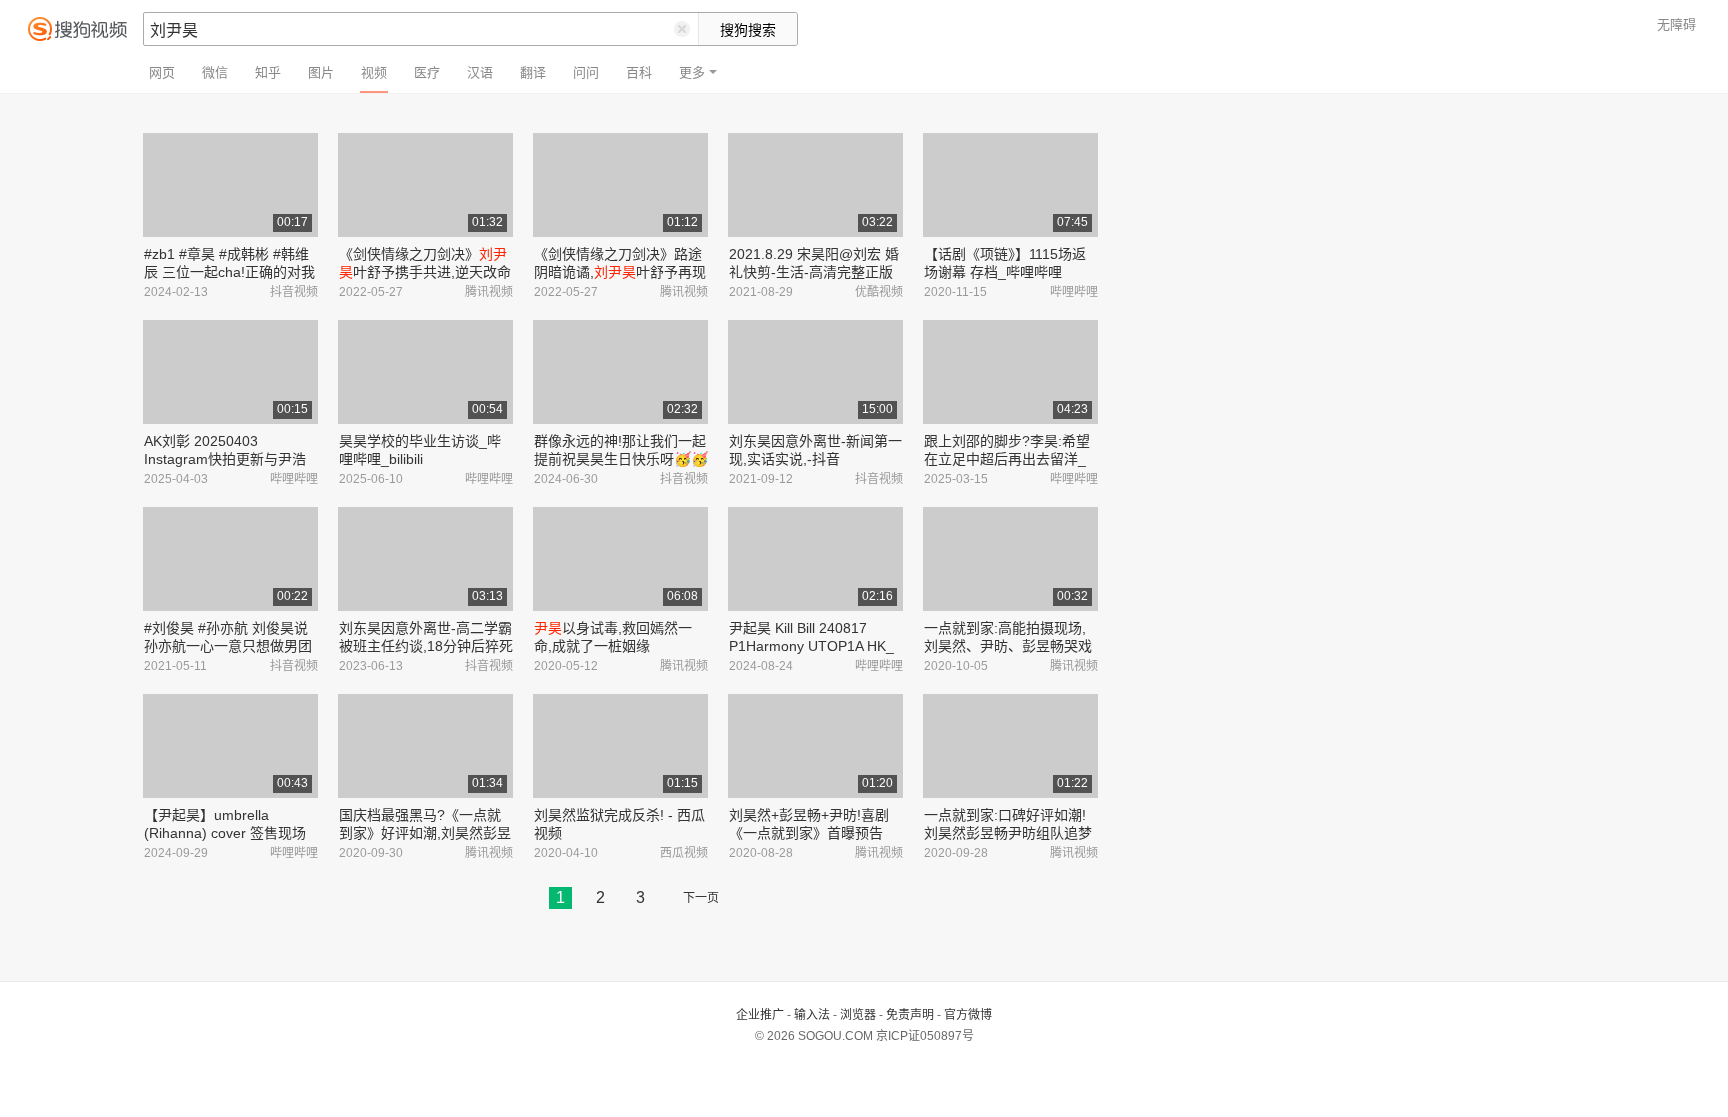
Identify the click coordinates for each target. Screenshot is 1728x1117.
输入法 (812, 1015)
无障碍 (1676, 24)
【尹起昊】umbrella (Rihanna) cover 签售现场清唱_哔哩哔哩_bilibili (225, 833)
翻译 (533, 72)
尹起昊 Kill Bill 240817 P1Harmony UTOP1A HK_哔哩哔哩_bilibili (811, 646)
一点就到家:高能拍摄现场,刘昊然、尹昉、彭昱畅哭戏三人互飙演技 (1008, 646)
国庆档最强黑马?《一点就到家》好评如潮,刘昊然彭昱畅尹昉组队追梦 (425, 833)
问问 (586, 72)
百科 (639, 72)
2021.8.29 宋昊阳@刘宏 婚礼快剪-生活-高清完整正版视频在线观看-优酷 (814, 272)
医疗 (427, 72)
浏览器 (858, 1015)
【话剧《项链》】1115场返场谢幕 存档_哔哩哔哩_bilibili (1005, 272)
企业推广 (760, 1015)
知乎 (268, 72)
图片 (321, 72)
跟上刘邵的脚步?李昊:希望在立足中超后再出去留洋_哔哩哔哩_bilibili (1007, 459)
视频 (374, 72)
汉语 (480, 72)
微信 (215, 72)
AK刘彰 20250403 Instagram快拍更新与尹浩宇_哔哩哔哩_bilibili (225, 459)
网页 (162, 72)
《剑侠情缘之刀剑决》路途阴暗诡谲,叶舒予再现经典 (620, 272)
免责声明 (910, 1015)
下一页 (701, 898)
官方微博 (968, 1015)
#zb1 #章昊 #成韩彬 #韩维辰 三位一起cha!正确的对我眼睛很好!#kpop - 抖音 (229, 272)
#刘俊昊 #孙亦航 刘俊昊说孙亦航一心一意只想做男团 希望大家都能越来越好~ (228, 646)
